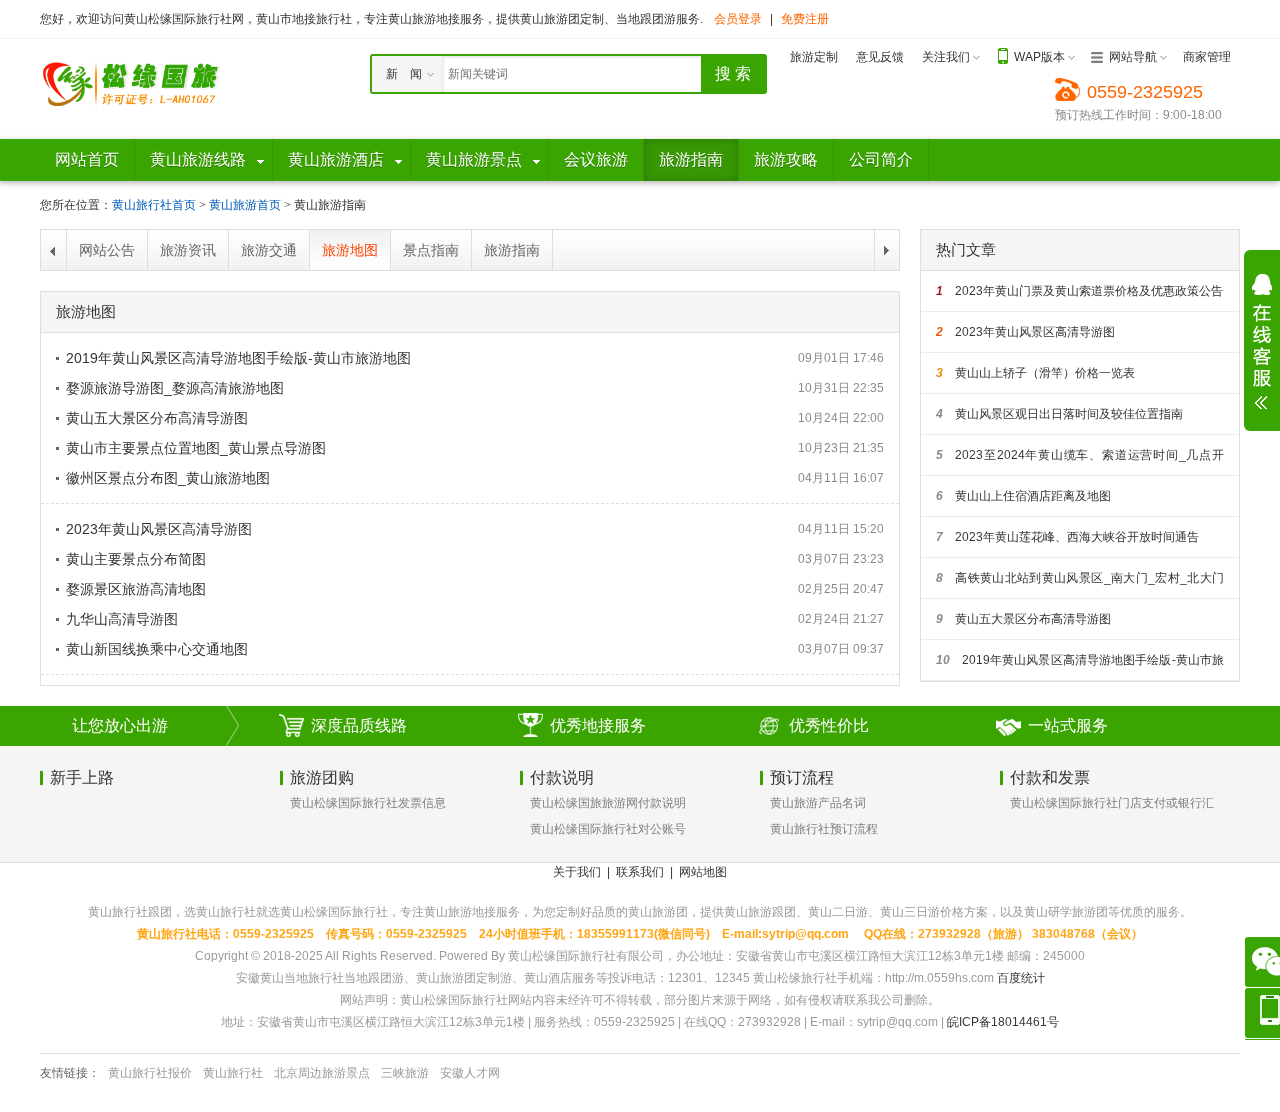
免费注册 (805, 19)
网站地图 (703, 872)
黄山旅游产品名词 (818, 803)
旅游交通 (269, 250)
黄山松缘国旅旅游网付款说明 (608, 803)
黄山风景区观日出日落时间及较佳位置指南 (1059, 414)
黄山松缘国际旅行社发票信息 (368, 803)
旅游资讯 (188, 250)
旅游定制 (814, 57)
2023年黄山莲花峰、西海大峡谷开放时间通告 (1067, 537)
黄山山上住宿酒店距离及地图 (1023, 496)
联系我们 (640, 872)
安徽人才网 (470, 1073)
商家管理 (1207, 57)
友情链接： (70, 1073)
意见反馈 (880, 57)
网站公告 (107, 250)
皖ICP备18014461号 (1003, 1022)
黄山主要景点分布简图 (136, 559)
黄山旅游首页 (245, 205)
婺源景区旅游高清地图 (136, 589)
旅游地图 (350, 250)
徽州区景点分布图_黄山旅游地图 (168, 478)
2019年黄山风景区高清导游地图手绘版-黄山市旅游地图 (238, 358)
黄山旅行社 (233, 1073)
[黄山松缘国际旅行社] (130, 83)
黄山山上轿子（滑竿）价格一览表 (1035, 373)
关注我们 (946, 57)
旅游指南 (512, 250)
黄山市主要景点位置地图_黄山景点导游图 (196, 448)
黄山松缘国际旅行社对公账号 (608, 829)
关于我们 (577, 872)
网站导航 (1133, 57)
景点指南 (431, 250)
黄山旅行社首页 (154, 205)
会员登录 (738, 19)
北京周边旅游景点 (322, 1073)
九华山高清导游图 (122, 619)
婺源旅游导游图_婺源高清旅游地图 (175, 388)
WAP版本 (1039, 57)
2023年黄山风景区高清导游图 (159, 529)
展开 (1262, 342)
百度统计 (1021, 978)
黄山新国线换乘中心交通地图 (157, 649)
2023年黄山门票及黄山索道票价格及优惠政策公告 (1079, 291)
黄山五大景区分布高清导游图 (157, 418)
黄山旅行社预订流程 (824, 829)
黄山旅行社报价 (150, 1073)
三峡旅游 (405, 1073)
